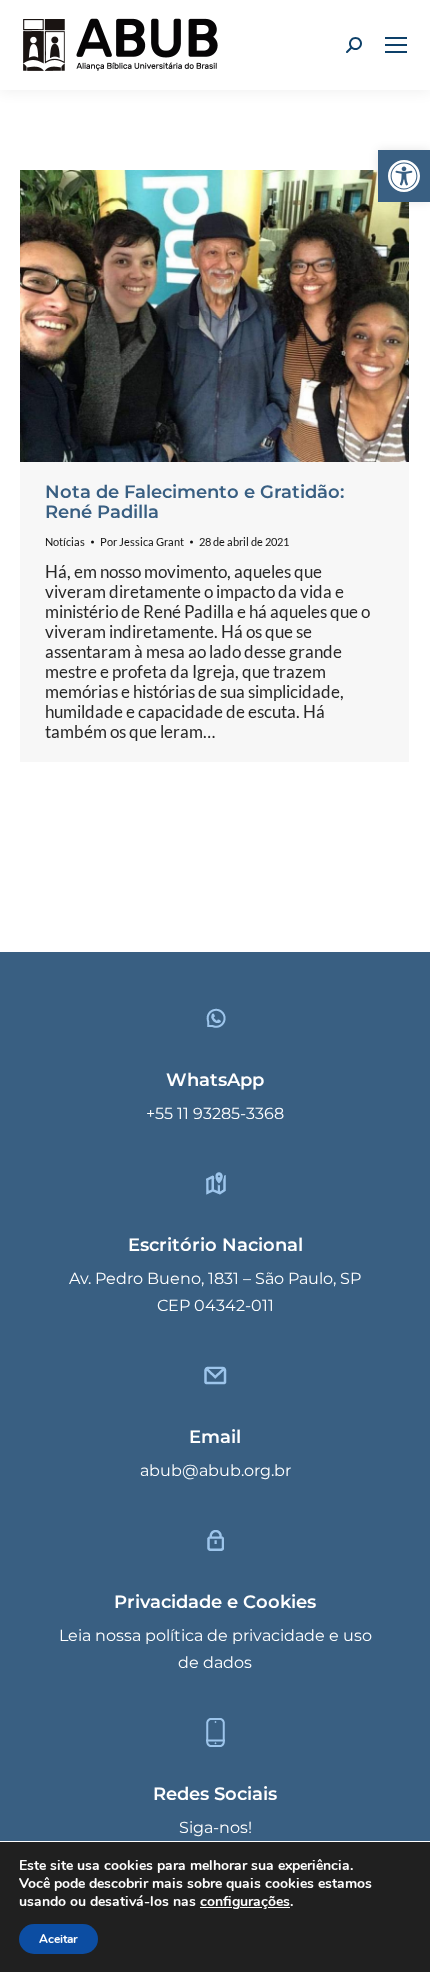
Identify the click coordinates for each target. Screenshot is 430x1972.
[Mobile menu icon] (396, 45)
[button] (404, 176)
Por (142, 541)
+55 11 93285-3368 (215, 1113)
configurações (245, 1902)
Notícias (65, 541)
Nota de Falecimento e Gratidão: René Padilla (194, 502)
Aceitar (58, 1939)
